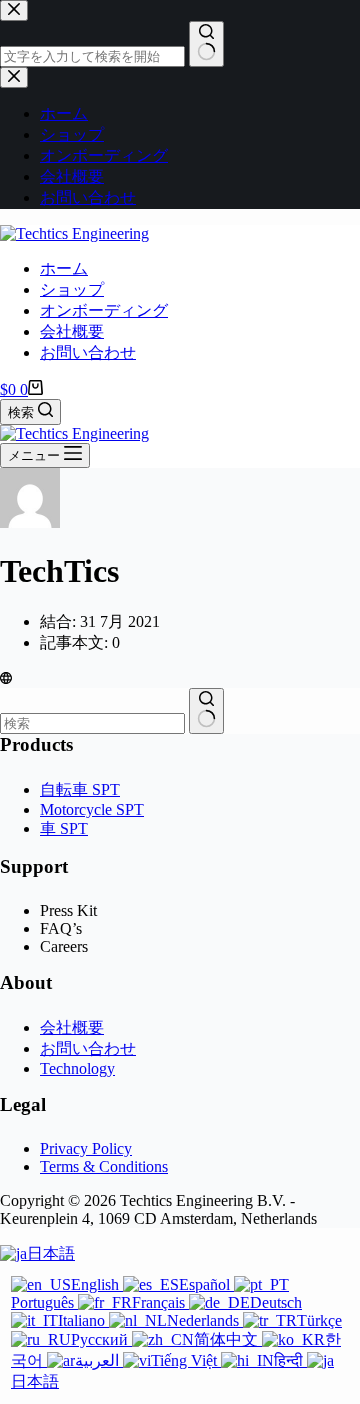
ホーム (64, 268)
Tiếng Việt (186, 1360)
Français (160, 1302)
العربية (99, 1360)
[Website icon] (6, 678)
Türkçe (319, 1320)
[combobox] (92, 723)
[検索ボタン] (206, 711)
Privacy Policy (86, 1148)
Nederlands (205, 1320)
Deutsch (276, 1302)
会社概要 (72, 331)
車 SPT (64, 828)
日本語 (51, 1253)
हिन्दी (290, 1360)
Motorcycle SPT (92, 809)
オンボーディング (104, 310)
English (97, 1284)
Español (206, 1284)
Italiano (83, 1320)
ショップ (72, 289)
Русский (101, 1339)
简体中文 (228, 1339)
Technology (77, 1068)
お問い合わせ (88, 352)
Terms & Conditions (104, 1166)
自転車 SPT (80, 789)
